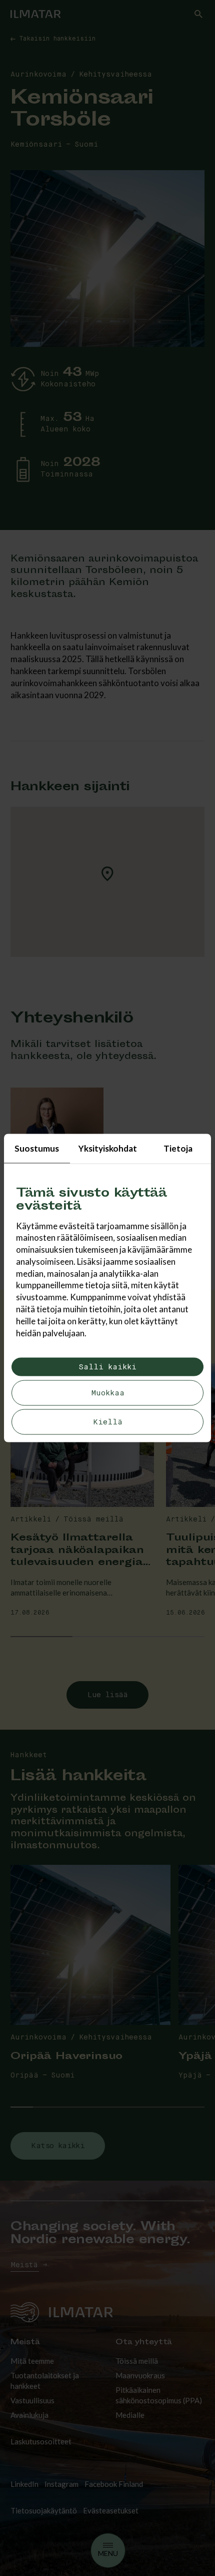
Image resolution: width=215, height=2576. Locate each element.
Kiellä (108, 1422)
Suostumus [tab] (37, 1148)
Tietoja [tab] (178, 1148)
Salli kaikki (107, 1367)
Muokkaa (108, 1393)
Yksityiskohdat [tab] (108, 1148)
